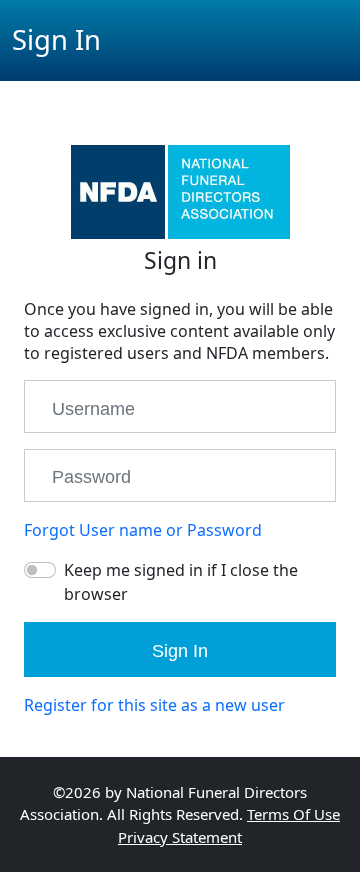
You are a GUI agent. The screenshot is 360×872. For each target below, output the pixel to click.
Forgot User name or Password (143, 530)
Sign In (180, 651)
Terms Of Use (293, 814)
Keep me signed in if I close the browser (181, 582)
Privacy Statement (180, 837)
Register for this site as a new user (154, 705)
